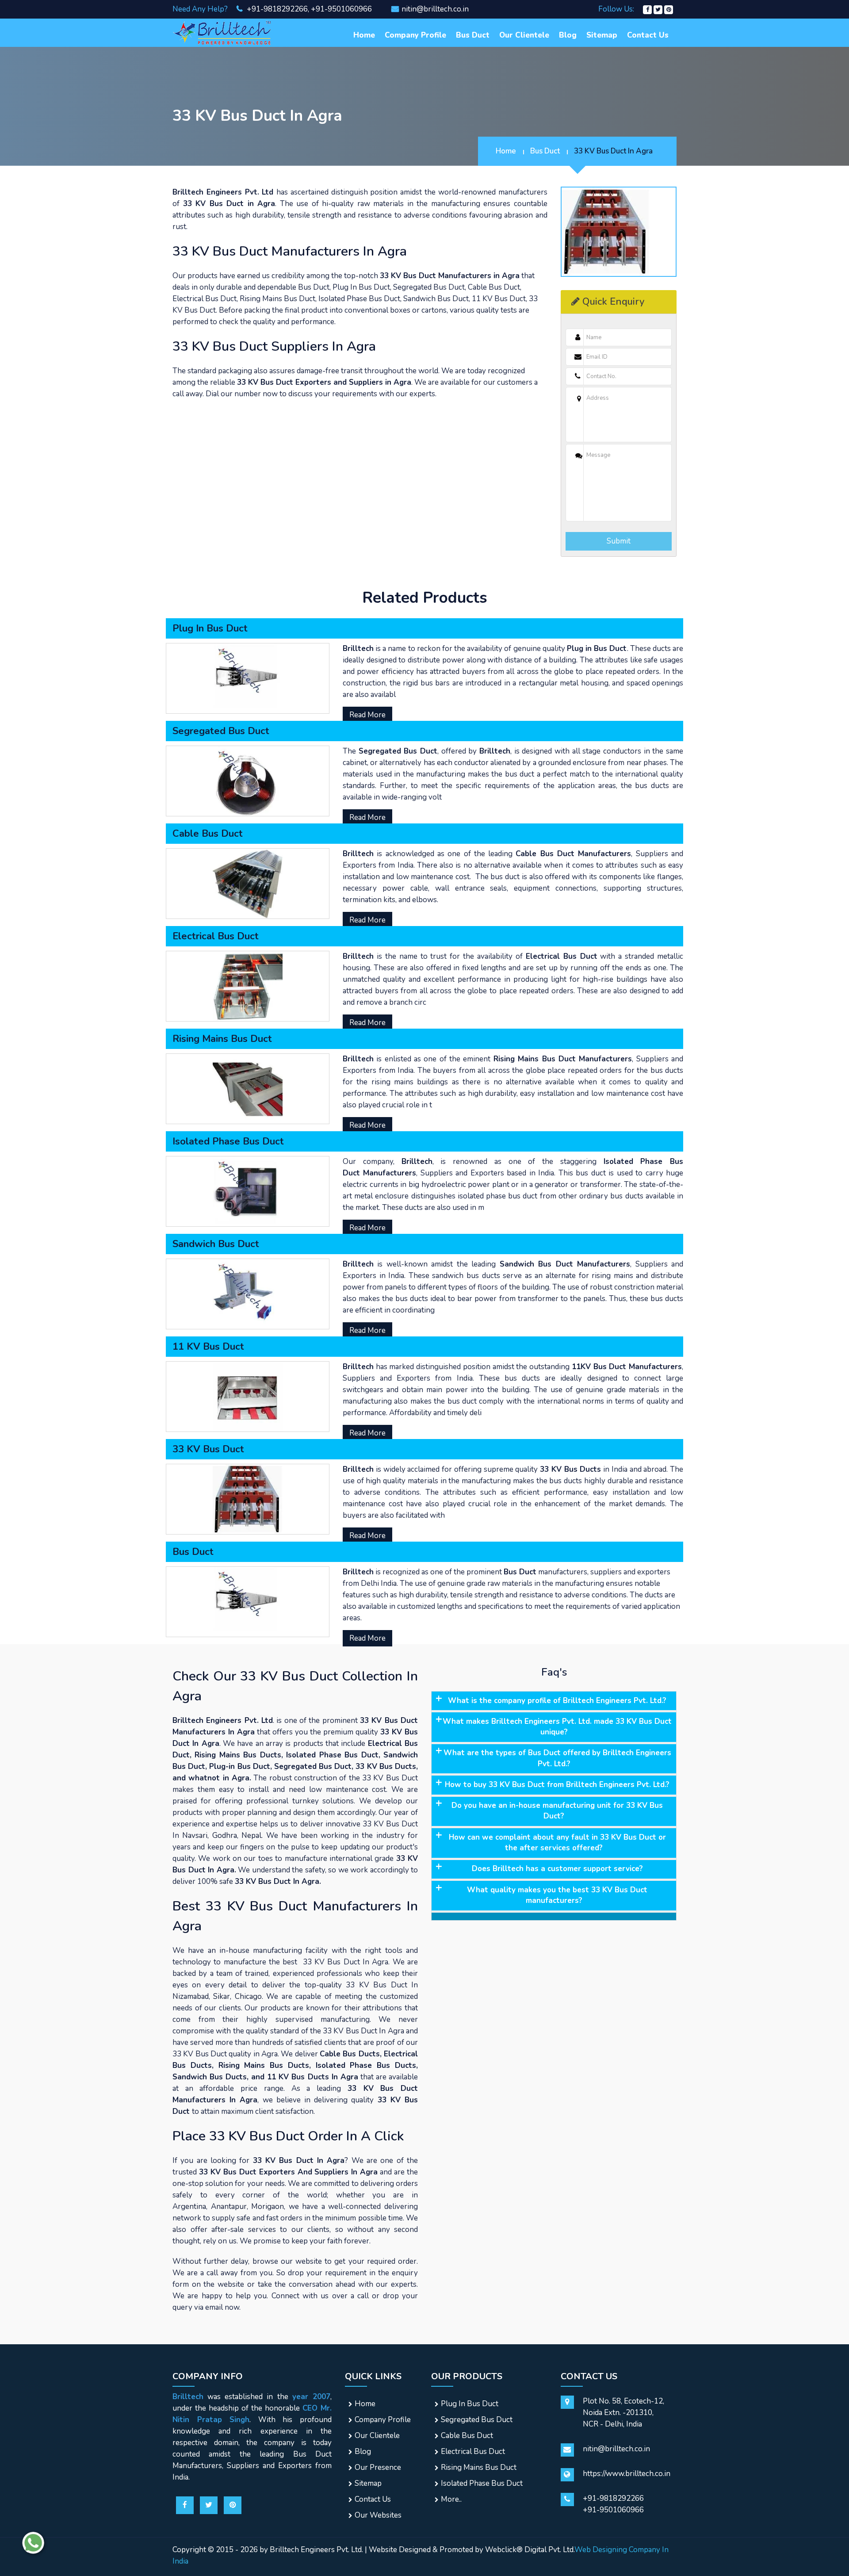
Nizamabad (191, 1996)
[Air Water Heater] (223, 32)
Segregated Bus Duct (477, 2420)
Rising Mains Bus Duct (479, 2467)
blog (568, 35)
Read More (367, 715)
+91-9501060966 (341, 9)
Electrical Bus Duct (473, 2452)
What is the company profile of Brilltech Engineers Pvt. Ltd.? (557, 1701)
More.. (451, 2499)
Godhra (225, 1835)
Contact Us (648, 35)
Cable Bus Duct (467, 2436)
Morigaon (268, 2207)
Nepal (251, 1835)
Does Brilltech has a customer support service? (557, 1869)
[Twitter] (658, 9)
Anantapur (229, 2207)
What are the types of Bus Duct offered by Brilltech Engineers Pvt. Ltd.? (557, 1758)
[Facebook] (647, 9)
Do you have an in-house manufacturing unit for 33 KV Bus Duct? (557, 1811)
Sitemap (602, 35)
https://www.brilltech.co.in (627, 2474)
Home (364, 35)
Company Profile (415, 35)
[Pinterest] (669, 9)
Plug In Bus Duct (470, 2404)
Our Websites (378, 2515)
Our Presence (378, 2467)
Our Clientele (524, 35)
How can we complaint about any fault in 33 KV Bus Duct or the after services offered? (557, 1843)
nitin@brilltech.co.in (435, 9)
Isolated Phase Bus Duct (482, 2483)
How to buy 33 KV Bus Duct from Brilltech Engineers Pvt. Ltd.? (557, 1785)
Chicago (248, 1996)
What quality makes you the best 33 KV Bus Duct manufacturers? (557, 1895)
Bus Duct (473, 35)
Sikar (222, 1996)
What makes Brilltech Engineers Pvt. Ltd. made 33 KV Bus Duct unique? (557, 1727)
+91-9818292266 (276, 9)
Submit (619, 541)
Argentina (189, 2207)
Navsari (195, 1835)
